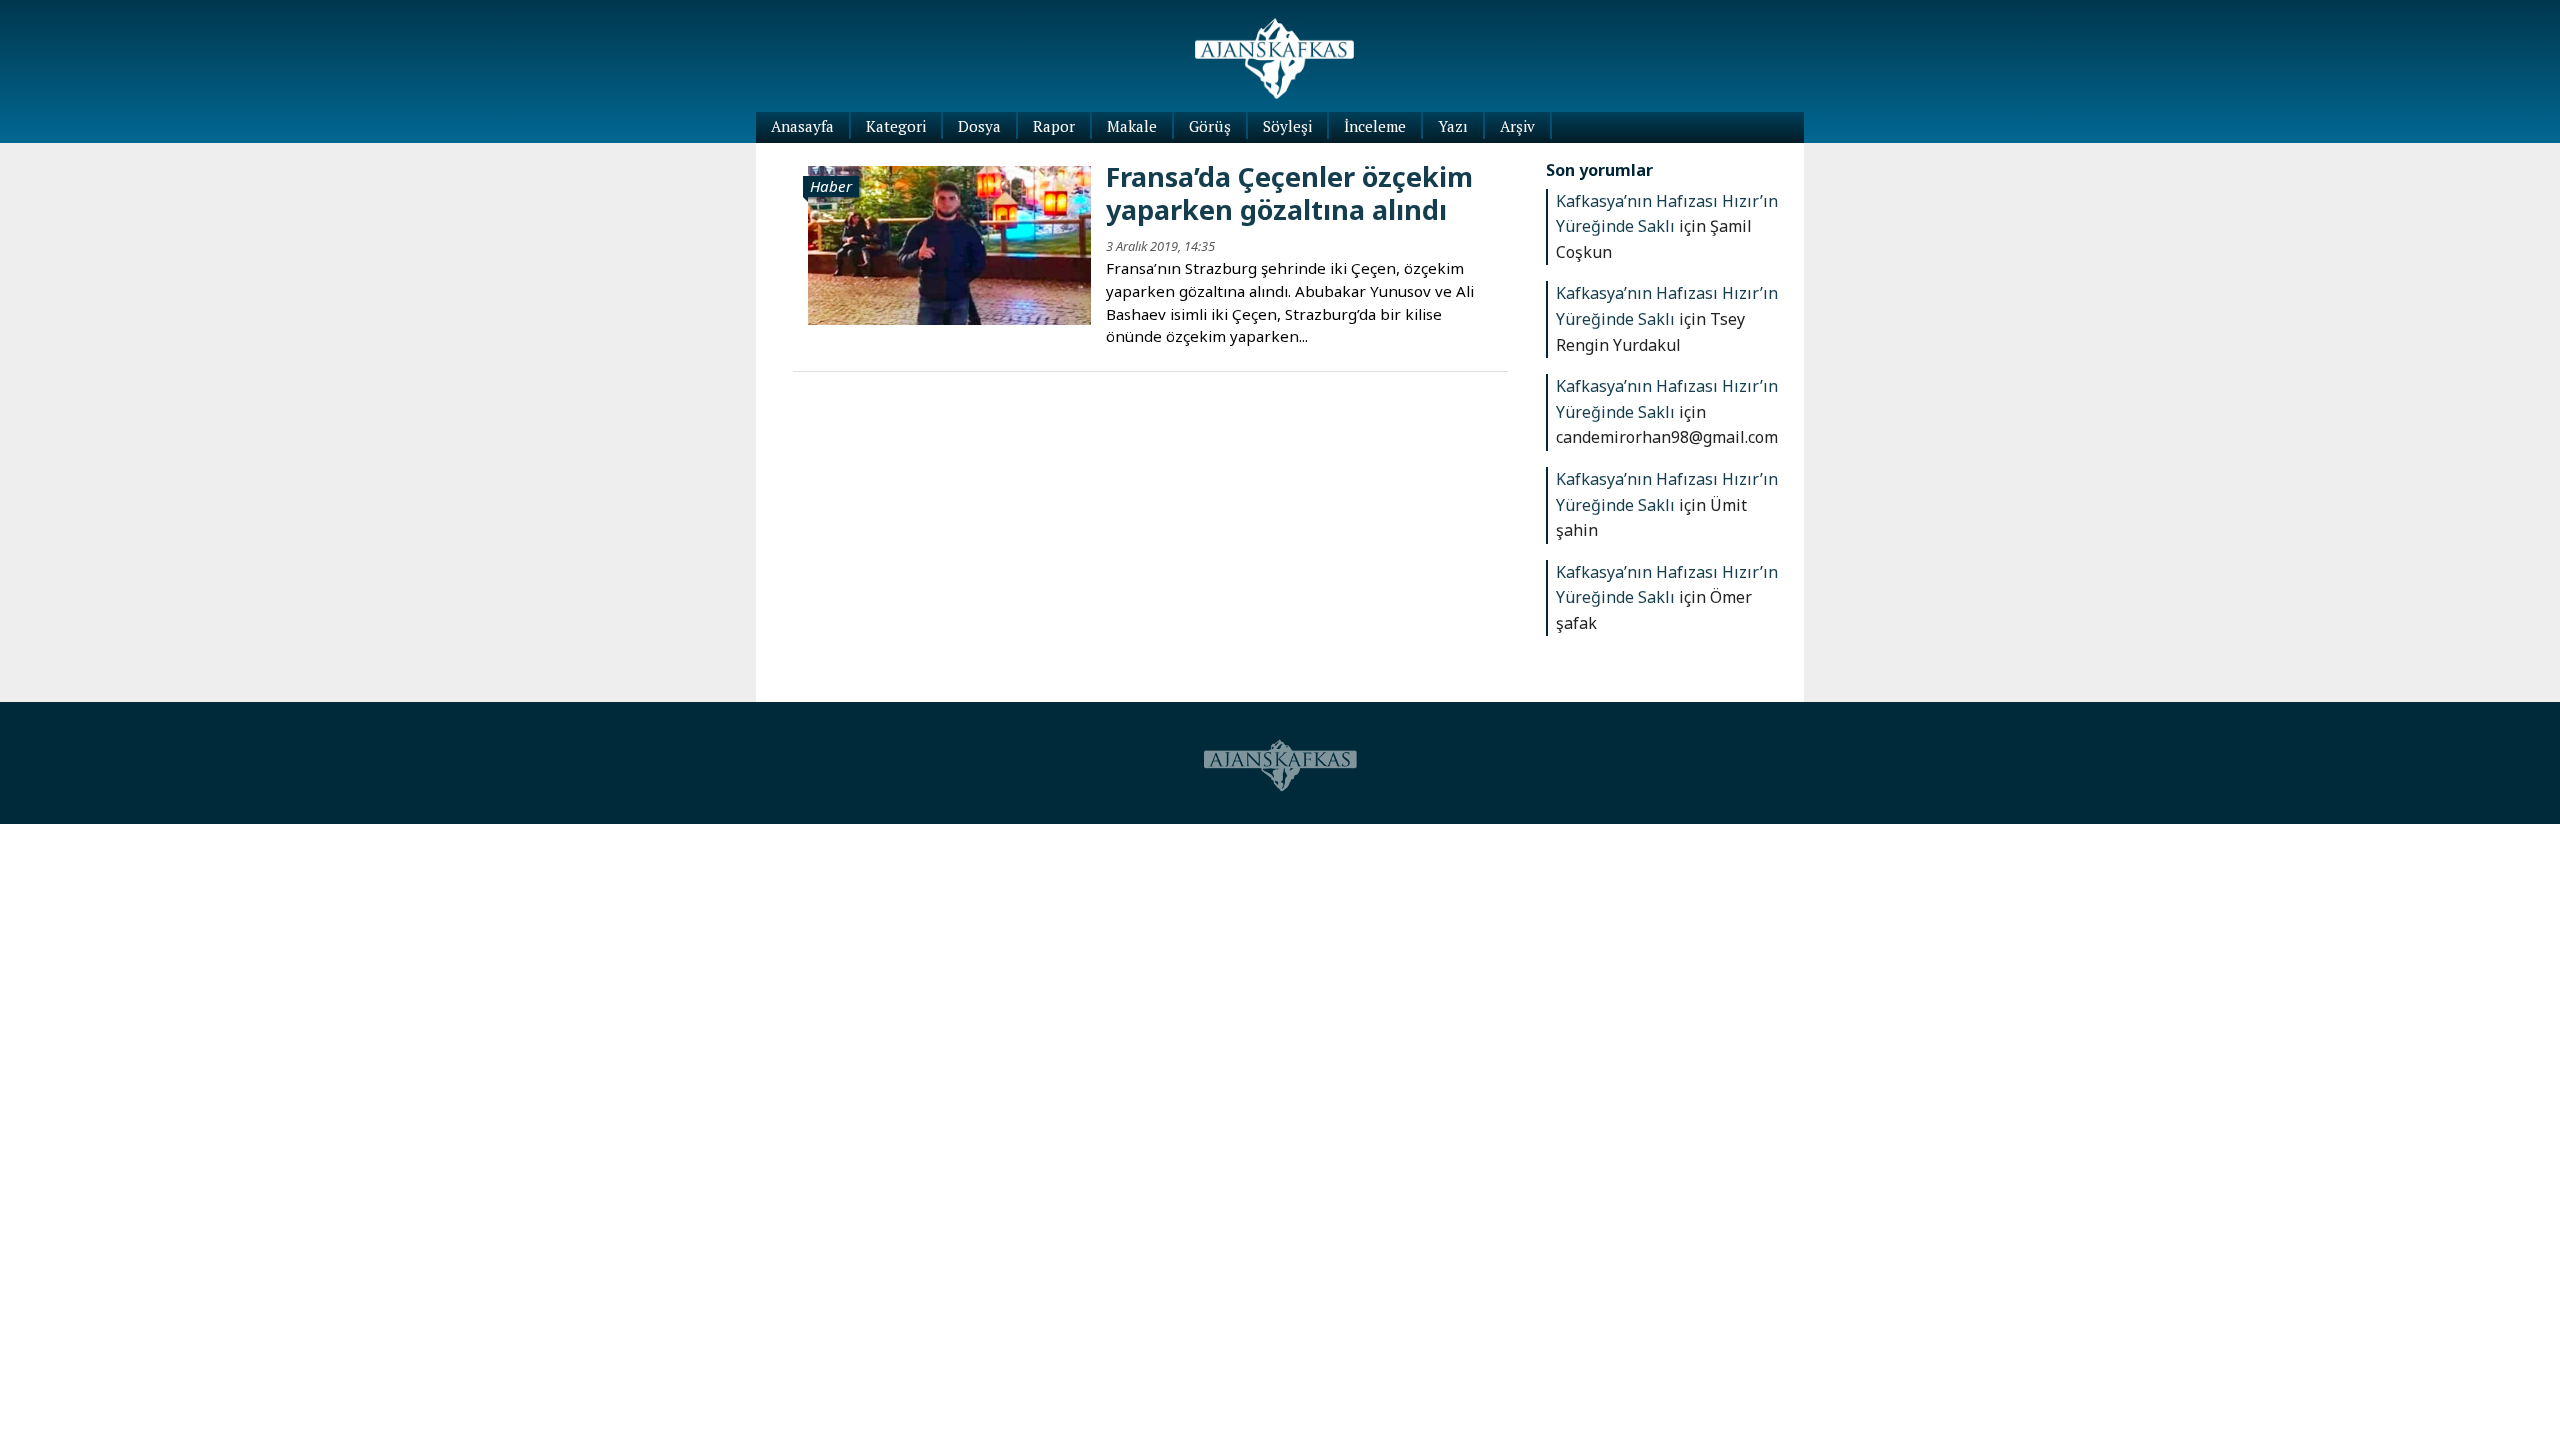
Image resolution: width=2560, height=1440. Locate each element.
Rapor (1054, 126)
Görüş (1210, 126)
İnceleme (1375, 126)
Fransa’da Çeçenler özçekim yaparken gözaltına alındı (1289, 192)
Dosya (979, 126)
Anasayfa (802, 126)
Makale (1132, 126)
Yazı (1453, 126)
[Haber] (949, 243)
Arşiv (1517, 126)
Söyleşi (1287, 126)
